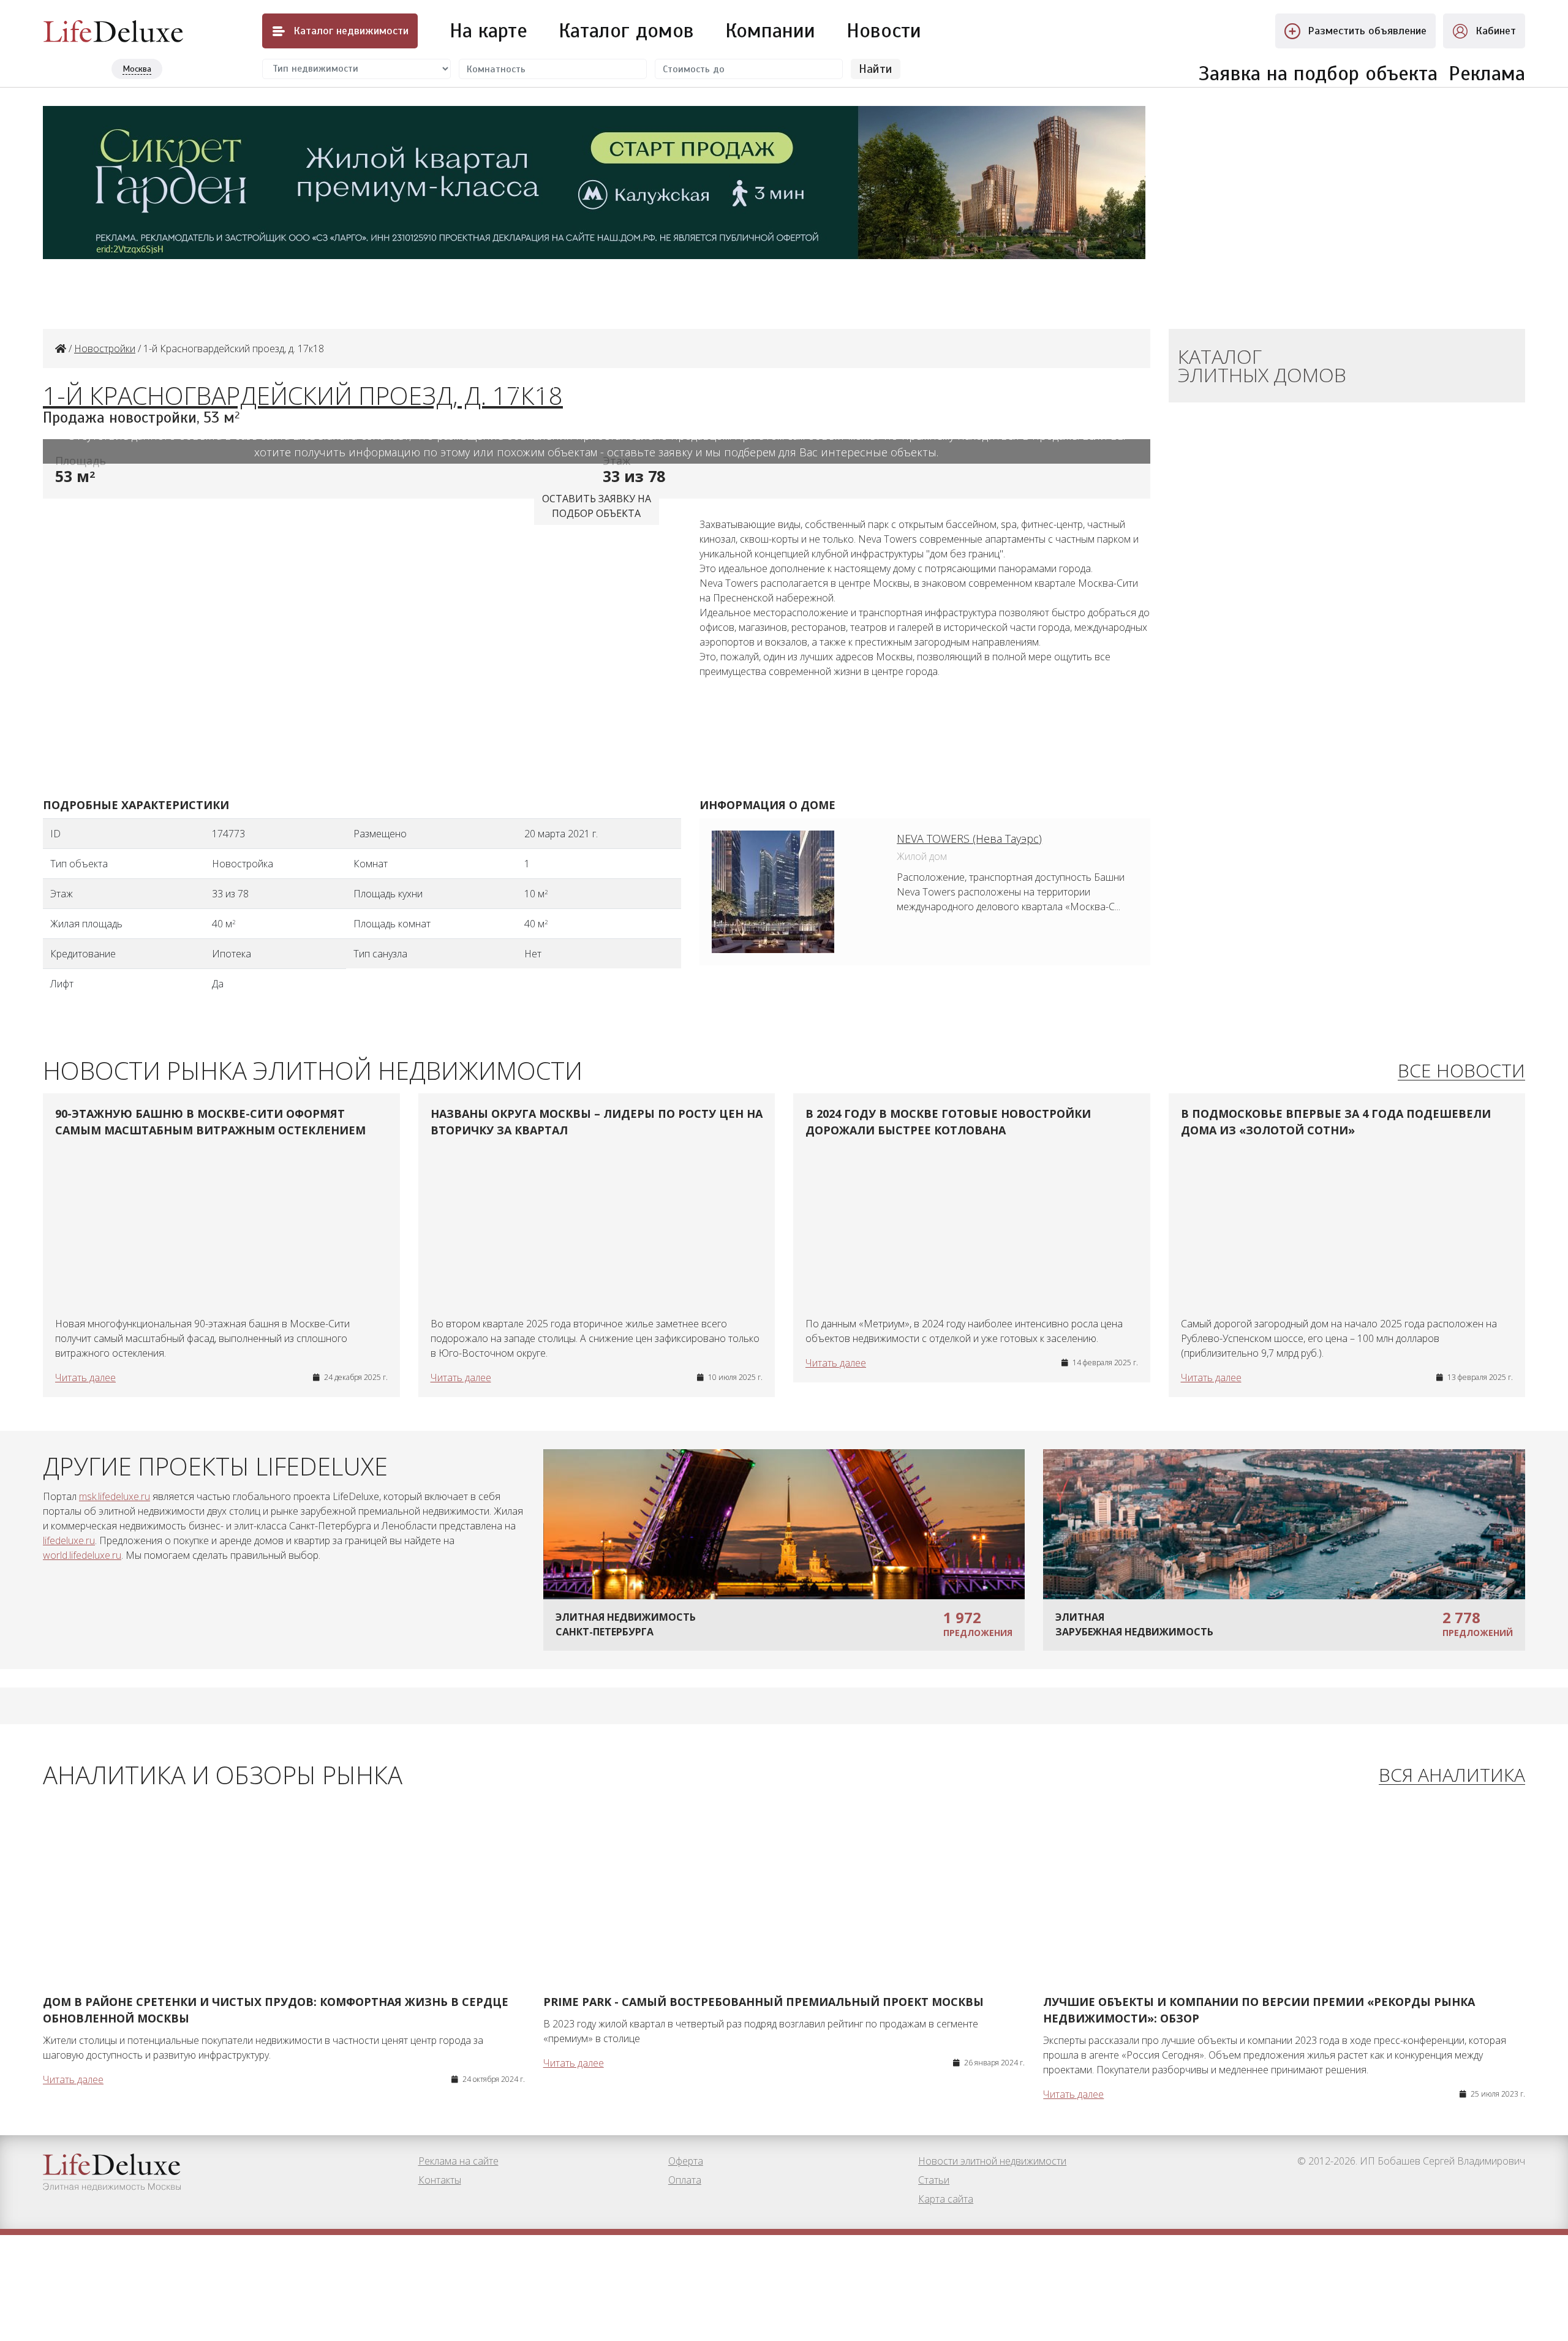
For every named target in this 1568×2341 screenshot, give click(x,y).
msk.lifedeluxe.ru (115, 1496)
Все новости (1461, 1071)
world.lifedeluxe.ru (82, 1555)
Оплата (685, 2180)
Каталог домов (626, 31)
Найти (876, 69)
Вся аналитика (1452, 1775)
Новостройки (105, 349)
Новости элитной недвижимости (992, 2161)
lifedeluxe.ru (69, 1540)
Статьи (934, 2180)
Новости (884, 31)
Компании (770, 31)
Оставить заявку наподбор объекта (597, 506)
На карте (488, 31)
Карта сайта (946, 2199)
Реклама (1487, 74)
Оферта (686, 2161)
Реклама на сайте (458, 2161)
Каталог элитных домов (1262, 365)
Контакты (440, 2180)
